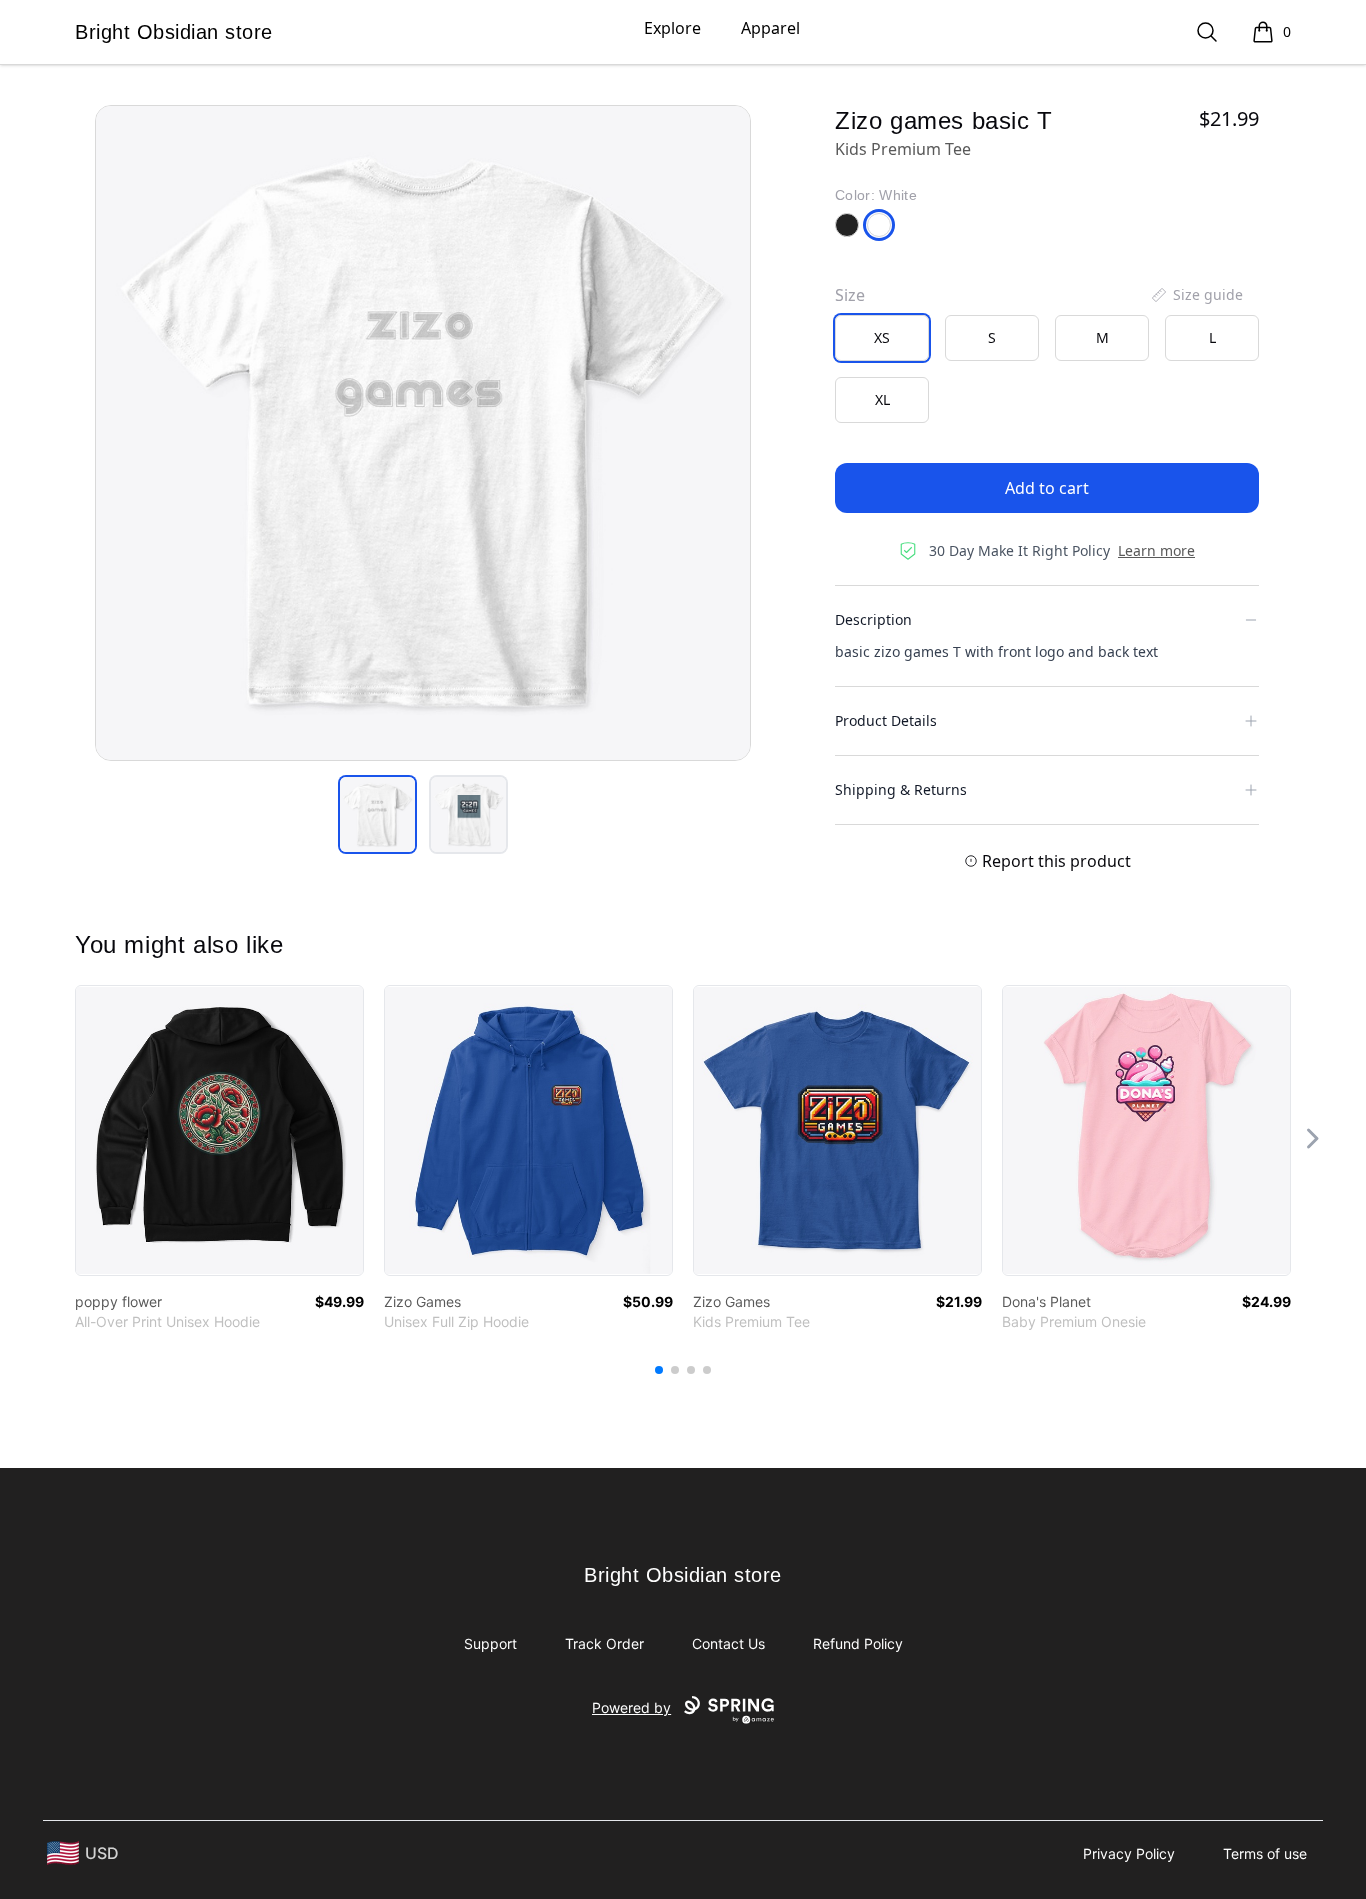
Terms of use (1265, 1853)
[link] (219, 1130)
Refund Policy (858, 1643)
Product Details (886, 720)
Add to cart (1047, 488)
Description (873, 619)
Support (490, 1643)
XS (882, 337)
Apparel (770, 28)
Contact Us (728, 1643)
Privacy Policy (1129, 1853)
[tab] (377, 814)
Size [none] (850, 295)
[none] (1196, 295)
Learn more (1156, 550)
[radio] (882, 338)
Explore (672, 28)
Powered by (631, 1707)
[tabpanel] (423, 433)
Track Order (604, 1643)
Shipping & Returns (901, 789)
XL (882, 399)
